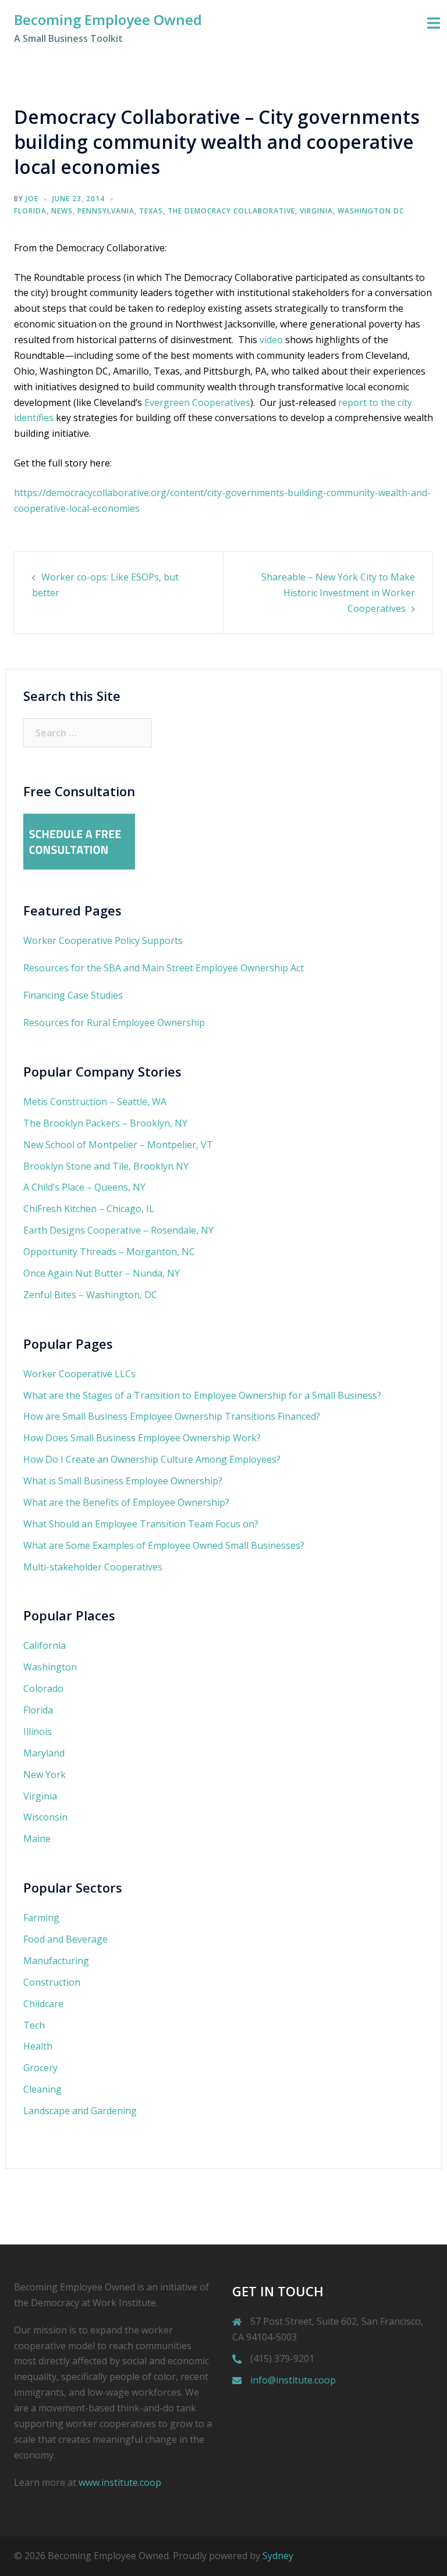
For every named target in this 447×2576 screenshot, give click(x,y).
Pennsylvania (106, 211)
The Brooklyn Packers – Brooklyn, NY (105, 1123)
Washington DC (371, 211)
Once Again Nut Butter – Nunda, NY (102, 1273)
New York (45, 1775)
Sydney (278, 2556)
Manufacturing (56, 1961)
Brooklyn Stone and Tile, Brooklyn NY (106, 1166)
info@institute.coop (293, 2380)
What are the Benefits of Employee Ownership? (126, 1502)
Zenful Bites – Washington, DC (90, 1295)
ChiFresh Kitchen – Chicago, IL (89, 1209)
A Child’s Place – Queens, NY (84, 1187)
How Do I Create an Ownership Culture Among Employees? (152, 1459)
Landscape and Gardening (80, 2111)
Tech (34, 2025)
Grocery (40, 2068)
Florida (30, 211)
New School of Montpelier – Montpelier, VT (118, 1145)
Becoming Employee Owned (108, 19)
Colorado (43, 1688)
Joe (32, 199)
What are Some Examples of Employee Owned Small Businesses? (164, 1545)
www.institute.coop (120, 2482)
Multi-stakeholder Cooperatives (93, 1567)
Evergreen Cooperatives (197, 402)
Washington (50, 1667)
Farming (41, 1918)
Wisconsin (45, 1817)
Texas (151, 211)
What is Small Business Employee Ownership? (123, 1481)
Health (38, 2046)
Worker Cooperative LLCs (79, 1374)
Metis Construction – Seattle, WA (95, 1102)
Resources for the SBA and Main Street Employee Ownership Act (164, 968)
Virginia (316, 211)
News (62, 211)
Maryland (44, 1753)
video (271, 340)
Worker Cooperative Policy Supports (103, 940)
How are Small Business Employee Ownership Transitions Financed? (172, 1416)
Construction (52, 1982)
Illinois (38, 1731)
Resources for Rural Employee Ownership (114, 1022)
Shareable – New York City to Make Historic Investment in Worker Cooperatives (338, 593)
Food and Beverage (65, 1939)
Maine (37, 1839)
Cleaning (42, 2089)
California (45, 1645)
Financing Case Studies (73, 995)
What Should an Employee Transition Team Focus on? (141, 1524)
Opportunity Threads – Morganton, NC (109, 1252)
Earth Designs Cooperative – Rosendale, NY (118, 1230)
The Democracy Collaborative (231, 211)
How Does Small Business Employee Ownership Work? (142, 1438)
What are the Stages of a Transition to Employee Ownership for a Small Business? (202, 1395)
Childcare (43, 2004)
